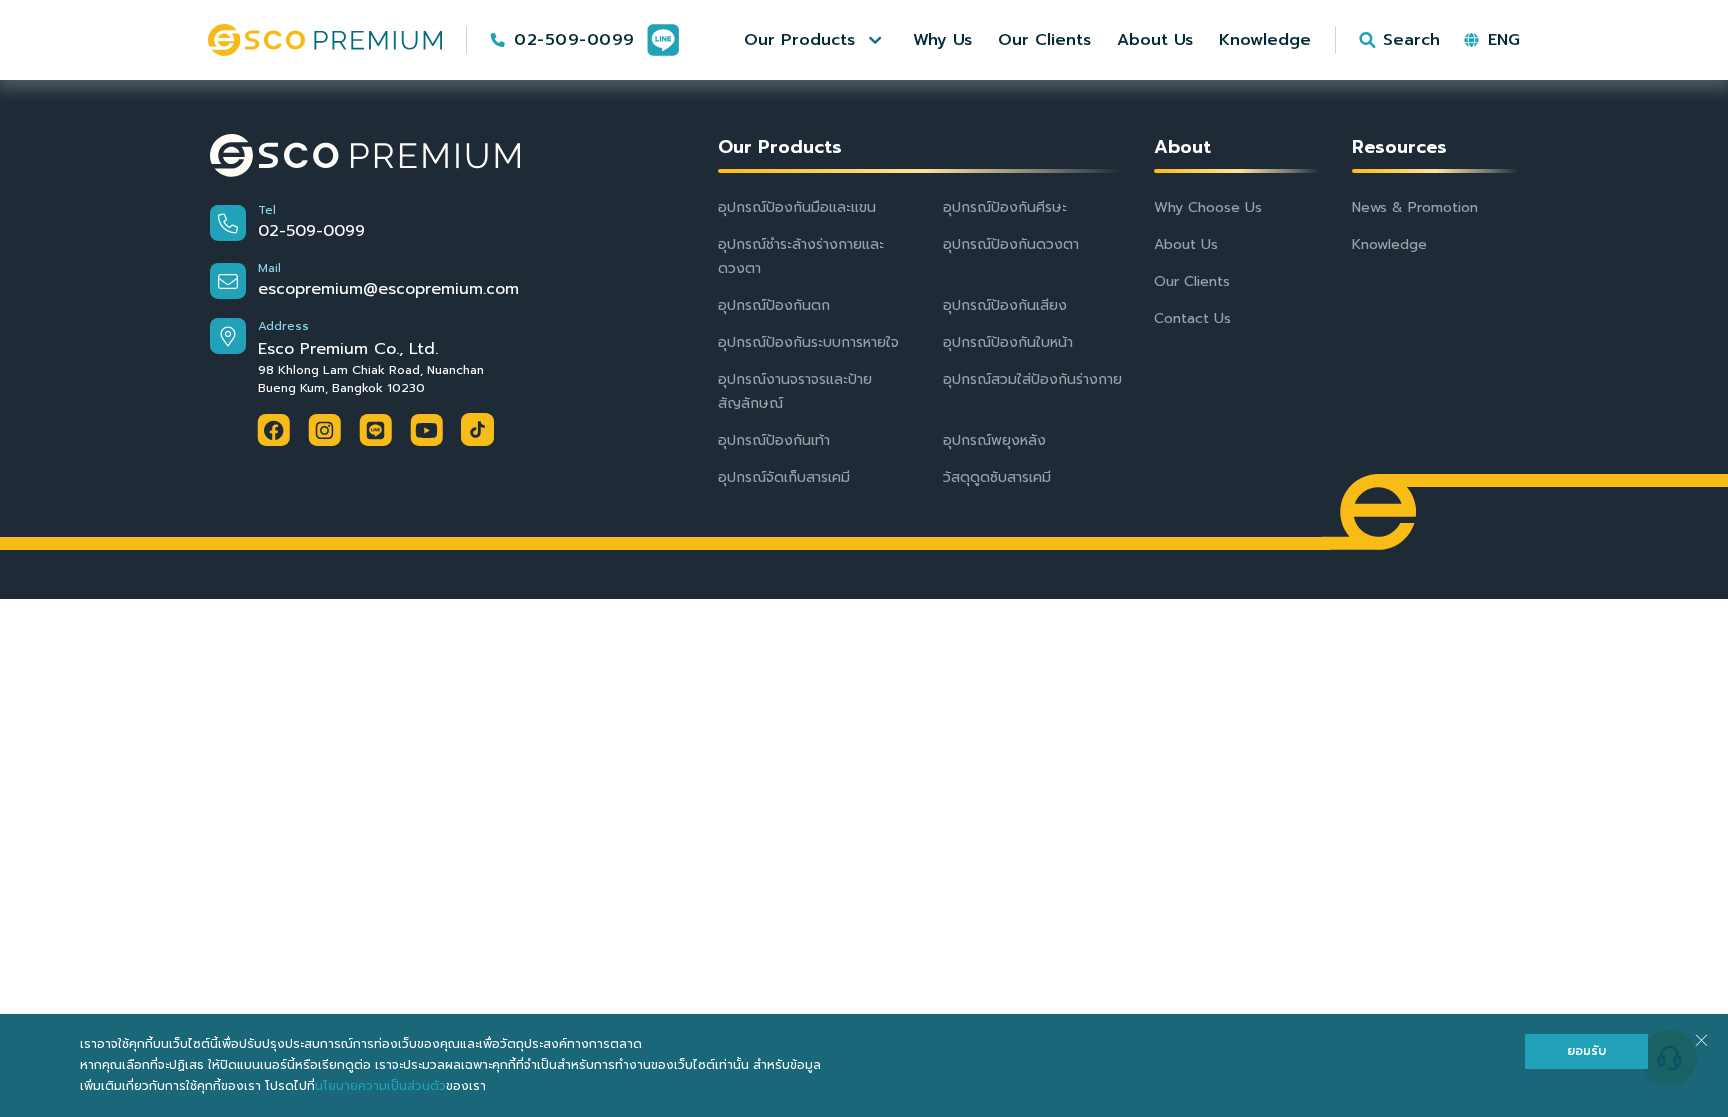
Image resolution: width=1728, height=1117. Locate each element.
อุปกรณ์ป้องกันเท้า (774, 440)
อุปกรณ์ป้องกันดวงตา (1011, 244)
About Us (1186, 244)
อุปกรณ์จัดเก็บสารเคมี (784, 477)
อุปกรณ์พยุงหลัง (994, 440)
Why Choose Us (1208, 207)
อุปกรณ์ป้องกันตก (774, 305)
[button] (815, 40)
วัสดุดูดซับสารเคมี (997, 477)
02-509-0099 (574, 40)
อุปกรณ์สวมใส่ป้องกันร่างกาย (1032, 379)
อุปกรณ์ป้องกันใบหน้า (1008, 342)
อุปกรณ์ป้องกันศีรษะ (1005, 207)
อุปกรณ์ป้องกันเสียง (1005, 305)
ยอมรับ (1586, 1051)
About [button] (1182, 147)
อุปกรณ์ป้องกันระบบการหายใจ (808, 342)
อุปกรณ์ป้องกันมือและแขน (797, 207)
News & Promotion (1415, 207)
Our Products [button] (780, 147)
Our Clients (1192, 281)
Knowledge (1389, 244)
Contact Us (1192, 318)
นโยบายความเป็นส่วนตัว (380, 1086)
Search (1411, 40)
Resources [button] (1399, 147)
